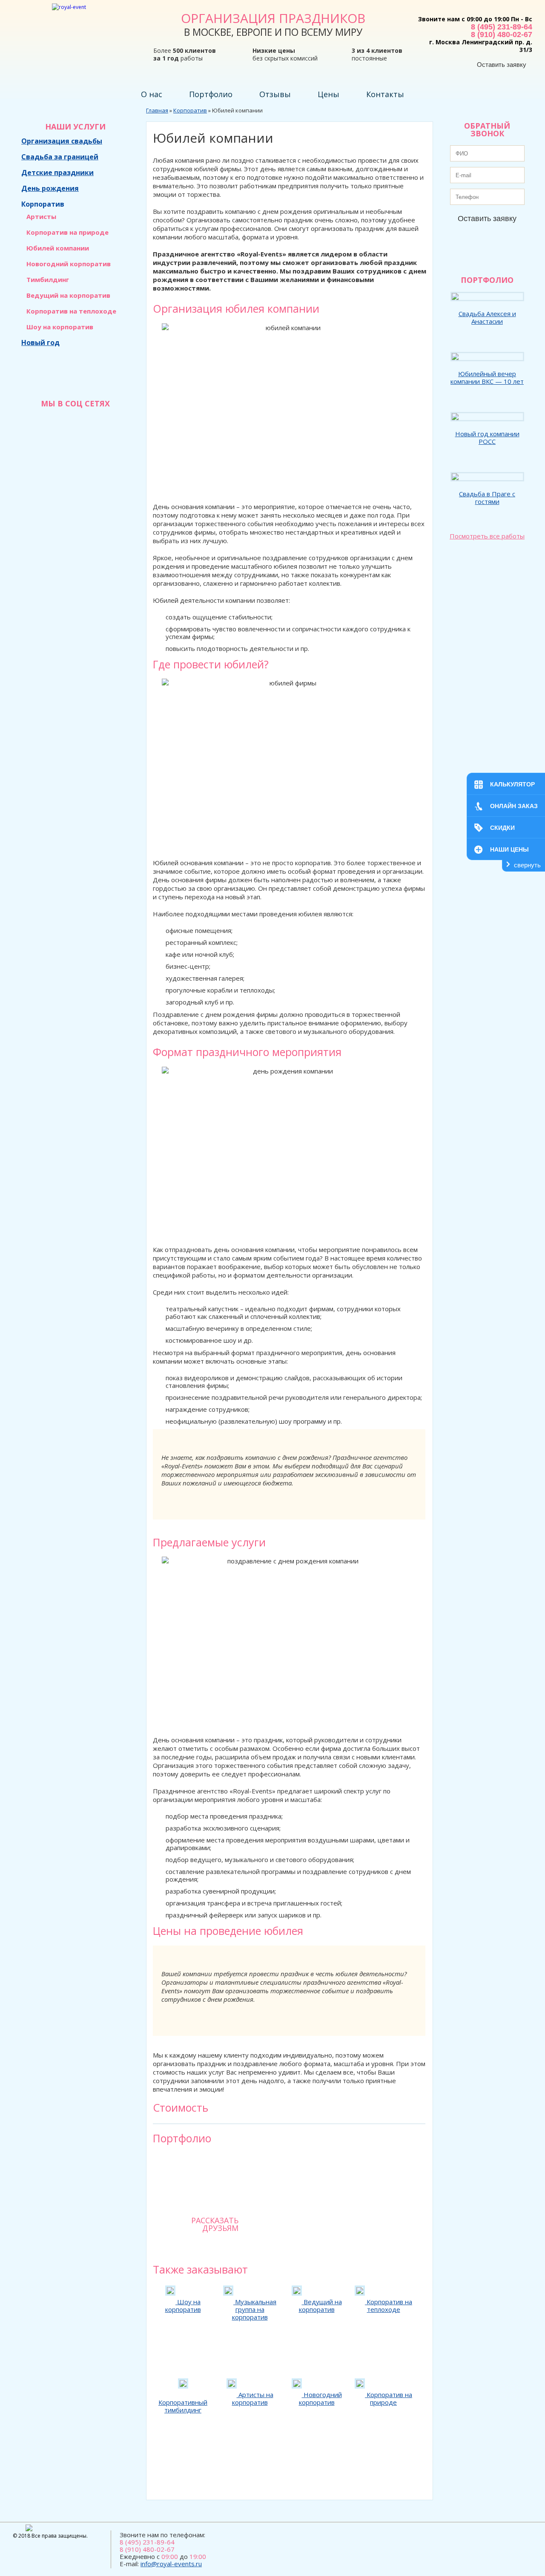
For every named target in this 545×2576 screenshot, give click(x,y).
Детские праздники (57, 173)
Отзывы (275, 94)
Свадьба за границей (60, 157)
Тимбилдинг (48, 279)
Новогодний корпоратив (69, 264)
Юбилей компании (58, 248)
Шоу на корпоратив (60, 327)
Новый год (40, 343)
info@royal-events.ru (171, 2564)
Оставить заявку (502, 65)
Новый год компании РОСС (487, 437)
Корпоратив (43, 204)
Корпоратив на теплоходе (71, 311)
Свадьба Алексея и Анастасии (487, 317)
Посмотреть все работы (487, 536)
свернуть (527, 865)
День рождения (50, 188)
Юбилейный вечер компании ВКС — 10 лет (487, 377)
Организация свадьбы (62, 141)
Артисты (41, 216)
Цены (328, 94)
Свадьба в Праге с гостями (487, 498)
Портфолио (211, 94)
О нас (152, 94)
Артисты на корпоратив (253, 2398)
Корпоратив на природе (67, 232)
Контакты (385, 94)
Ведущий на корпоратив (68, 295)
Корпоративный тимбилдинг (183, 2406)
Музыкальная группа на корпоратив (254, 2309)
